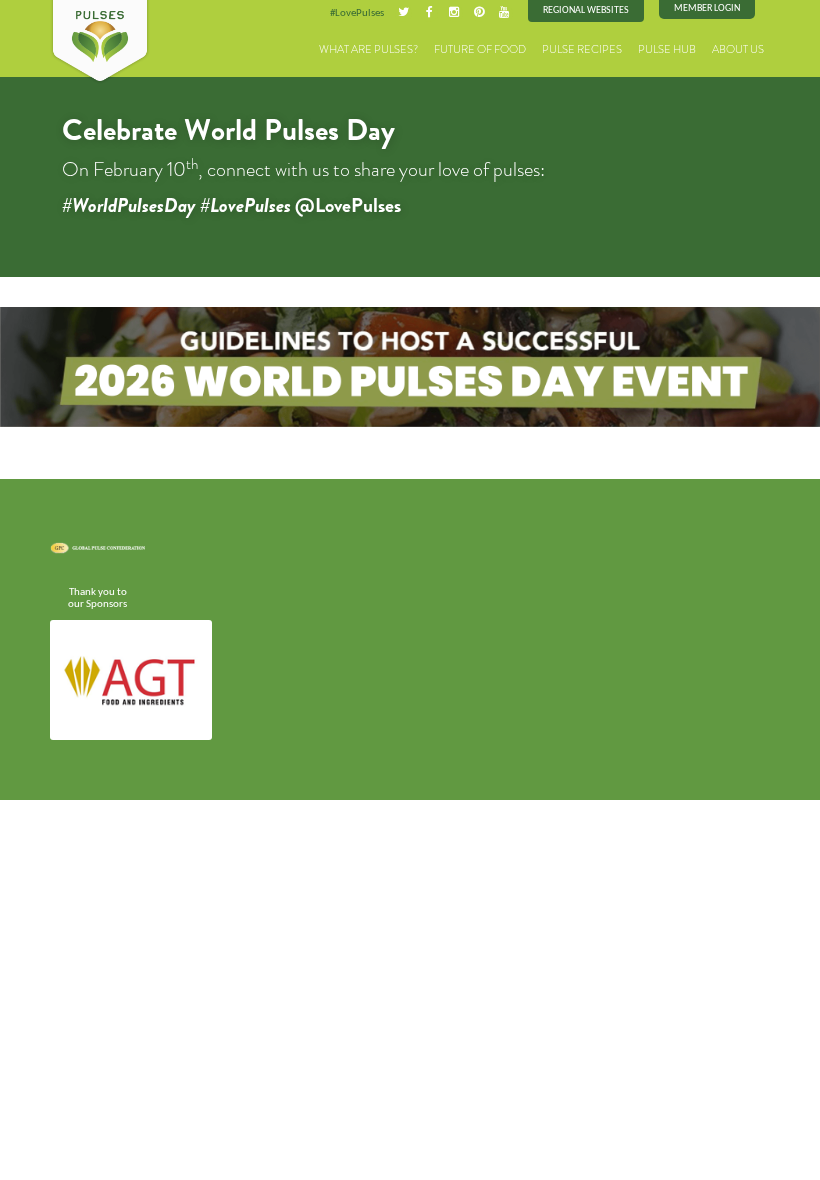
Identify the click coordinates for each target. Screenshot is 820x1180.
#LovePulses (357, 13)
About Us (738, 49)
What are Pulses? (368, 49)
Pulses (100, 42)
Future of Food (480, 49)
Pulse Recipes (582, 49)
